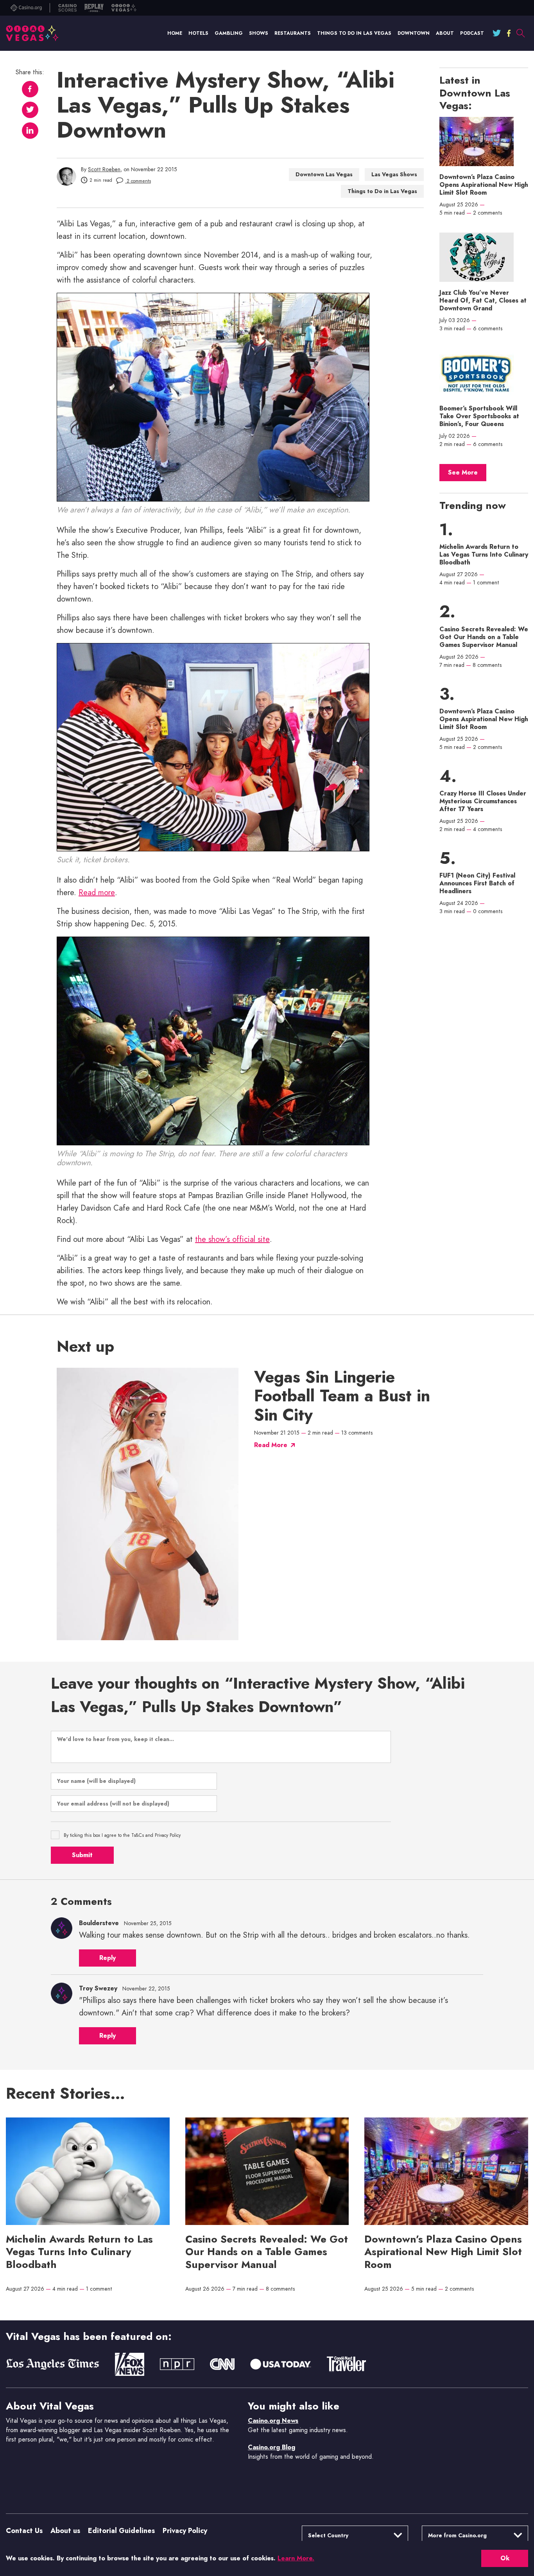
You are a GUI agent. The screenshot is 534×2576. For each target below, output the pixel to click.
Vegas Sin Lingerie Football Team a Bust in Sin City (342, 1396)
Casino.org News (273, 2421)
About (445, 33)
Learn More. (296, 2558)
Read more (97, 893)
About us (65, 2531)
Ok (505, 2558)
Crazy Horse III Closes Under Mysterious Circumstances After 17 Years (483, 801)
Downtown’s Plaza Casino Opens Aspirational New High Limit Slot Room (484, 185)
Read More (271, 1445)
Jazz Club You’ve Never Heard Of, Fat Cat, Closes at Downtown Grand (483, 301)
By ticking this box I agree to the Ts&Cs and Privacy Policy (122, 1835)
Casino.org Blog (271, 2447)
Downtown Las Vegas (324, 174)
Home (175, 33)
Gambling (229, 33)
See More (463, 472)
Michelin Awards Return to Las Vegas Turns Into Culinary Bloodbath (484, 555)
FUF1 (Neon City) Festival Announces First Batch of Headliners (477, 883)
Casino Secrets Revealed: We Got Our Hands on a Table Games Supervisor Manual (484, 637)
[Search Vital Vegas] (520, 33)
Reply (108, 1958)
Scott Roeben (104, 169)
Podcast (472, 33)
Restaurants (293, 33)
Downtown (414, 33)
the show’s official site (232, 1239)
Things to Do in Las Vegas (354, 33)
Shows (259, 33)
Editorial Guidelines (121, 2531)
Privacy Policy (185, 2531)
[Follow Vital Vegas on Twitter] (497, 33)
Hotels (198, 33)
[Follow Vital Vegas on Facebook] (509, 33)
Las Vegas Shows (394, 174)
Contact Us (24, 2531)
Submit (82, 1855)
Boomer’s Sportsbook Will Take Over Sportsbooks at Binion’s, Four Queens (479, 416)
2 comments (138, 181)
